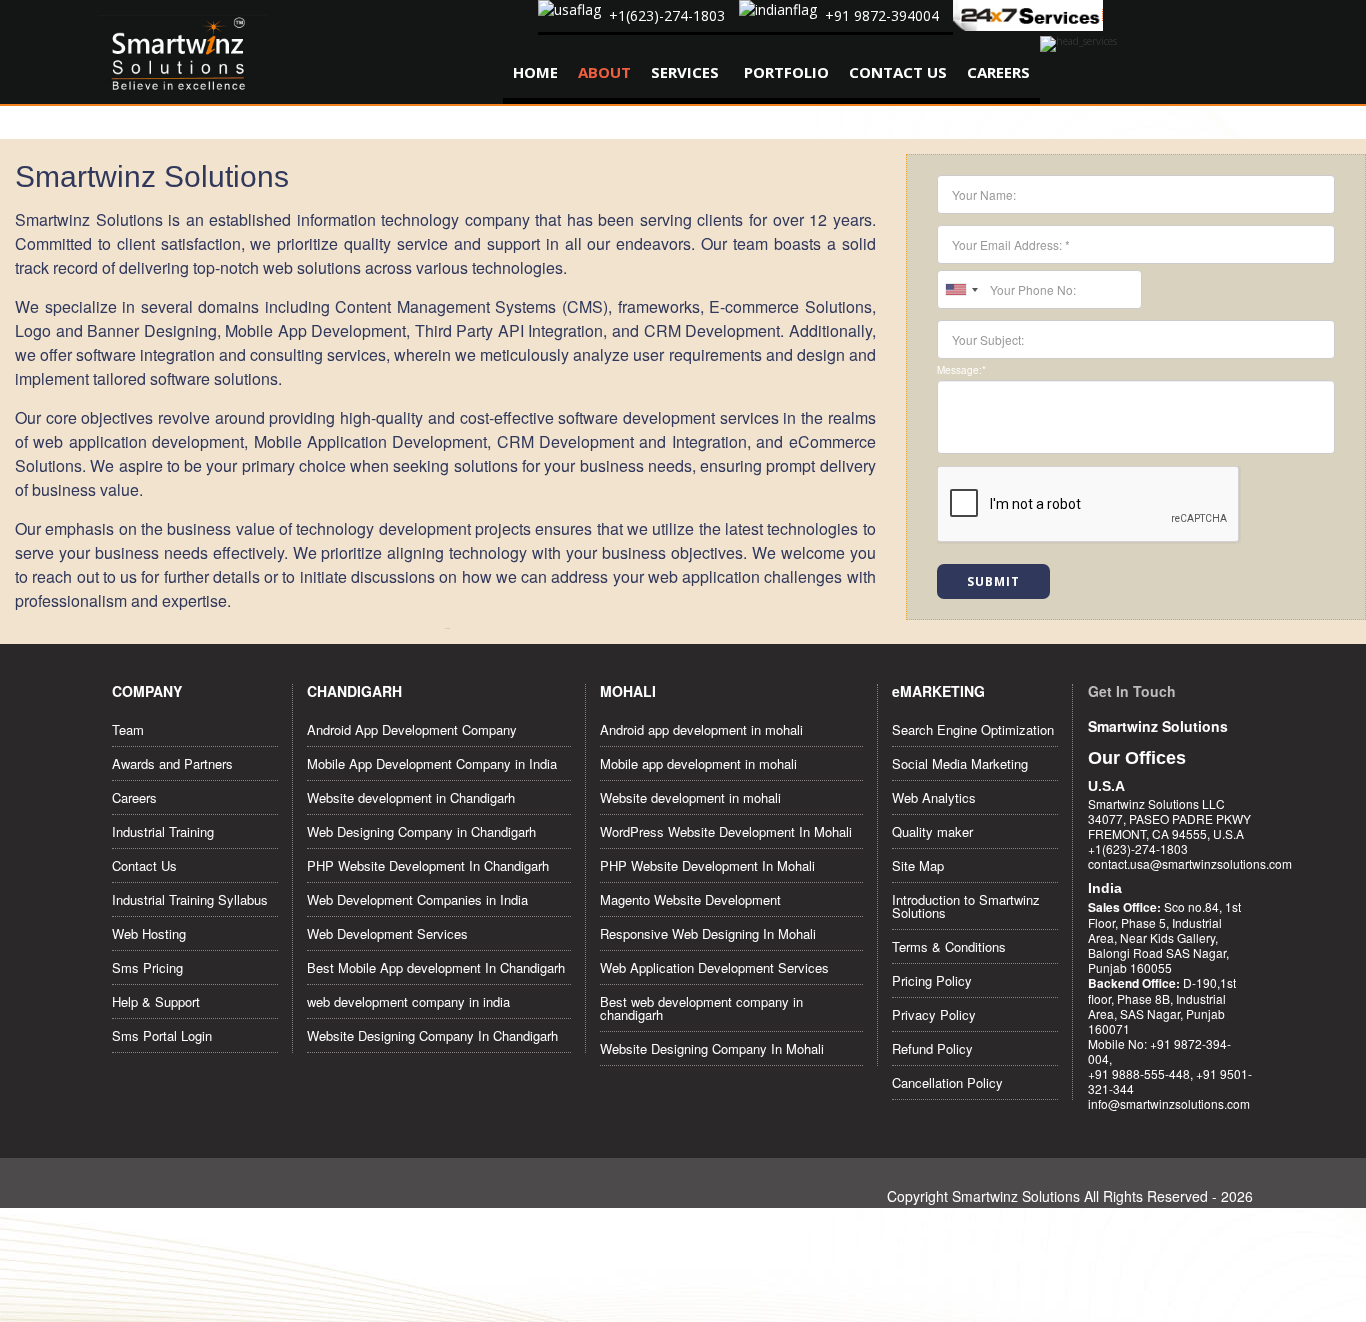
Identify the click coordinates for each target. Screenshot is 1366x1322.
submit (993, 581)
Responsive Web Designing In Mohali (708, 933)
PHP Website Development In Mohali (707, 865)
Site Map (918, 865)
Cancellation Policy (947, 1082)
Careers (998, 72)
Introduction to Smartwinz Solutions (966, 906)
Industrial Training (163, 831)
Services (685, 72)
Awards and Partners (172, 763)
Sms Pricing (147, 967)
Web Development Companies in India (417, 899)
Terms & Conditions (949, 946)
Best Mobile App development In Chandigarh (436, 967)
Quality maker (932, 831)
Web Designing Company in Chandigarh (421, 831)
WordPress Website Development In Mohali (726, 831)
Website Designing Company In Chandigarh (432, 1035)
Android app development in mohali (701, 729)
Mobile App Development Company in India (432, 763)
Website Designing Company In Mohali (712, 1048)
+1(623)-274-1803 (667, 15)
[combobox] (961, 289)
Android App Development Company (412, 729)
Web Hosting (149, 933)
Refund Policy (932, 1048)
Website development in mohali (690, 797)
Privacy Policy (934, 1014)
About (604, 72)
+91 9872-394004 (882, 15)
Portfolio (786, 72)
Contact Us (898, 72)
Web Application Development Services (714, 967)
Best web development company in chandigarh (701, 1008)
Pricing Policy (932, 980)
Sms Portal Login (162, 1035)
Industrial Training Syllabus (190, 899)
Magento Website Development (690, 899)
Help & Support (156, 1001)
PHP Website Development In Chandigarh (428, 865)
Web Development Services (387, 933)
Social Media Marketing (960, 763)
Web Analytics (934, 797)
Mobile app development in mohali (698, 763)
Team (128, 729)
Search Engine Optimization (973, 729)
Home (535, 72)
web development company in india (408, 1001)
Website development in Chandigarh (411, 797)
